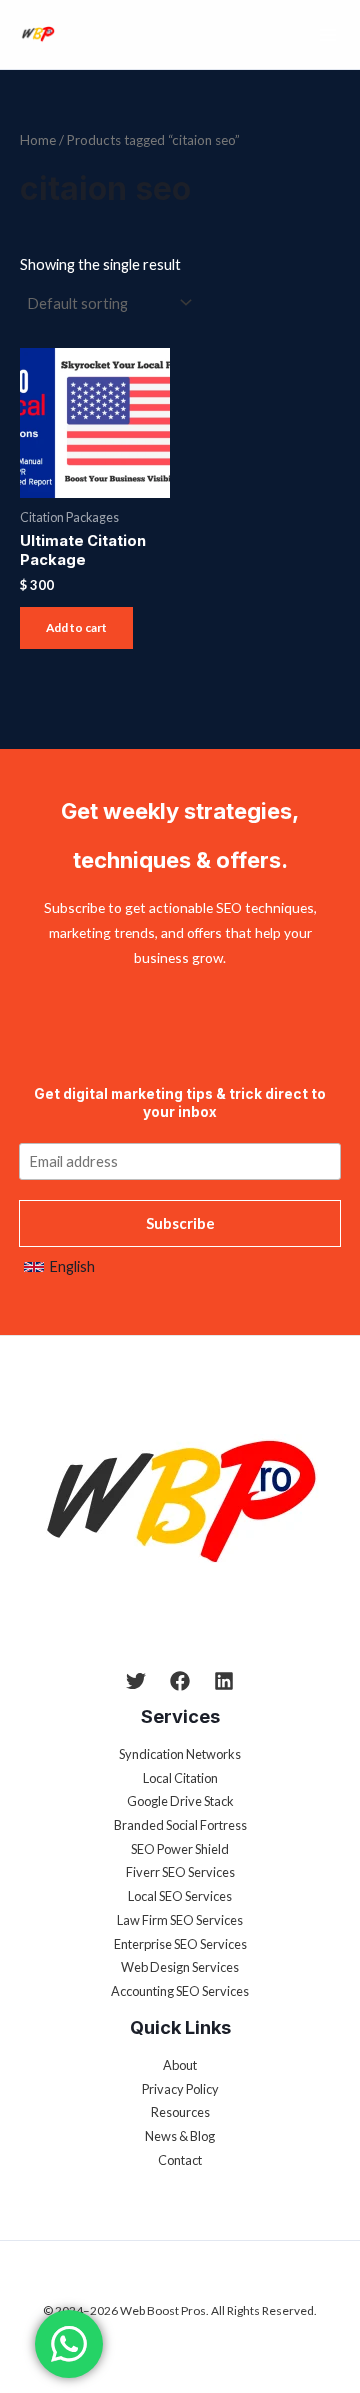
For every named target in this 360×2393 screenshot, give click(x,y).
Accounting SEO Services (180, 1991)
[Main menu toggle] (328, 34)
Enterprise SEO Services (180, 1944)
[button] (59, 1267)
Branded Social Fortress (180, 1825)
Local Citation (180, 1778)
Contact (180, 2160)
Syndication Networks (180, 1754)
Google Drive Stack (180, 1801)
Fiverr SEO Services (180, 1872)
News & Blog (180, 2136)
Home (38, 140)
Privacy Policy (180, 2089)
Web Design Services (180, 1967)
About (180, 2065)
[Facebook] (180, 1681)
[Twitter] (136, 1681)
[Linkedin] (224, 1681)
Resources (180, 2112)
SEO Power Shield (180, 1849)
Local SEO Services (180, 1896)
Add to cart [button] (76, 627)
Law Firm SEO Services (180, 1920)
